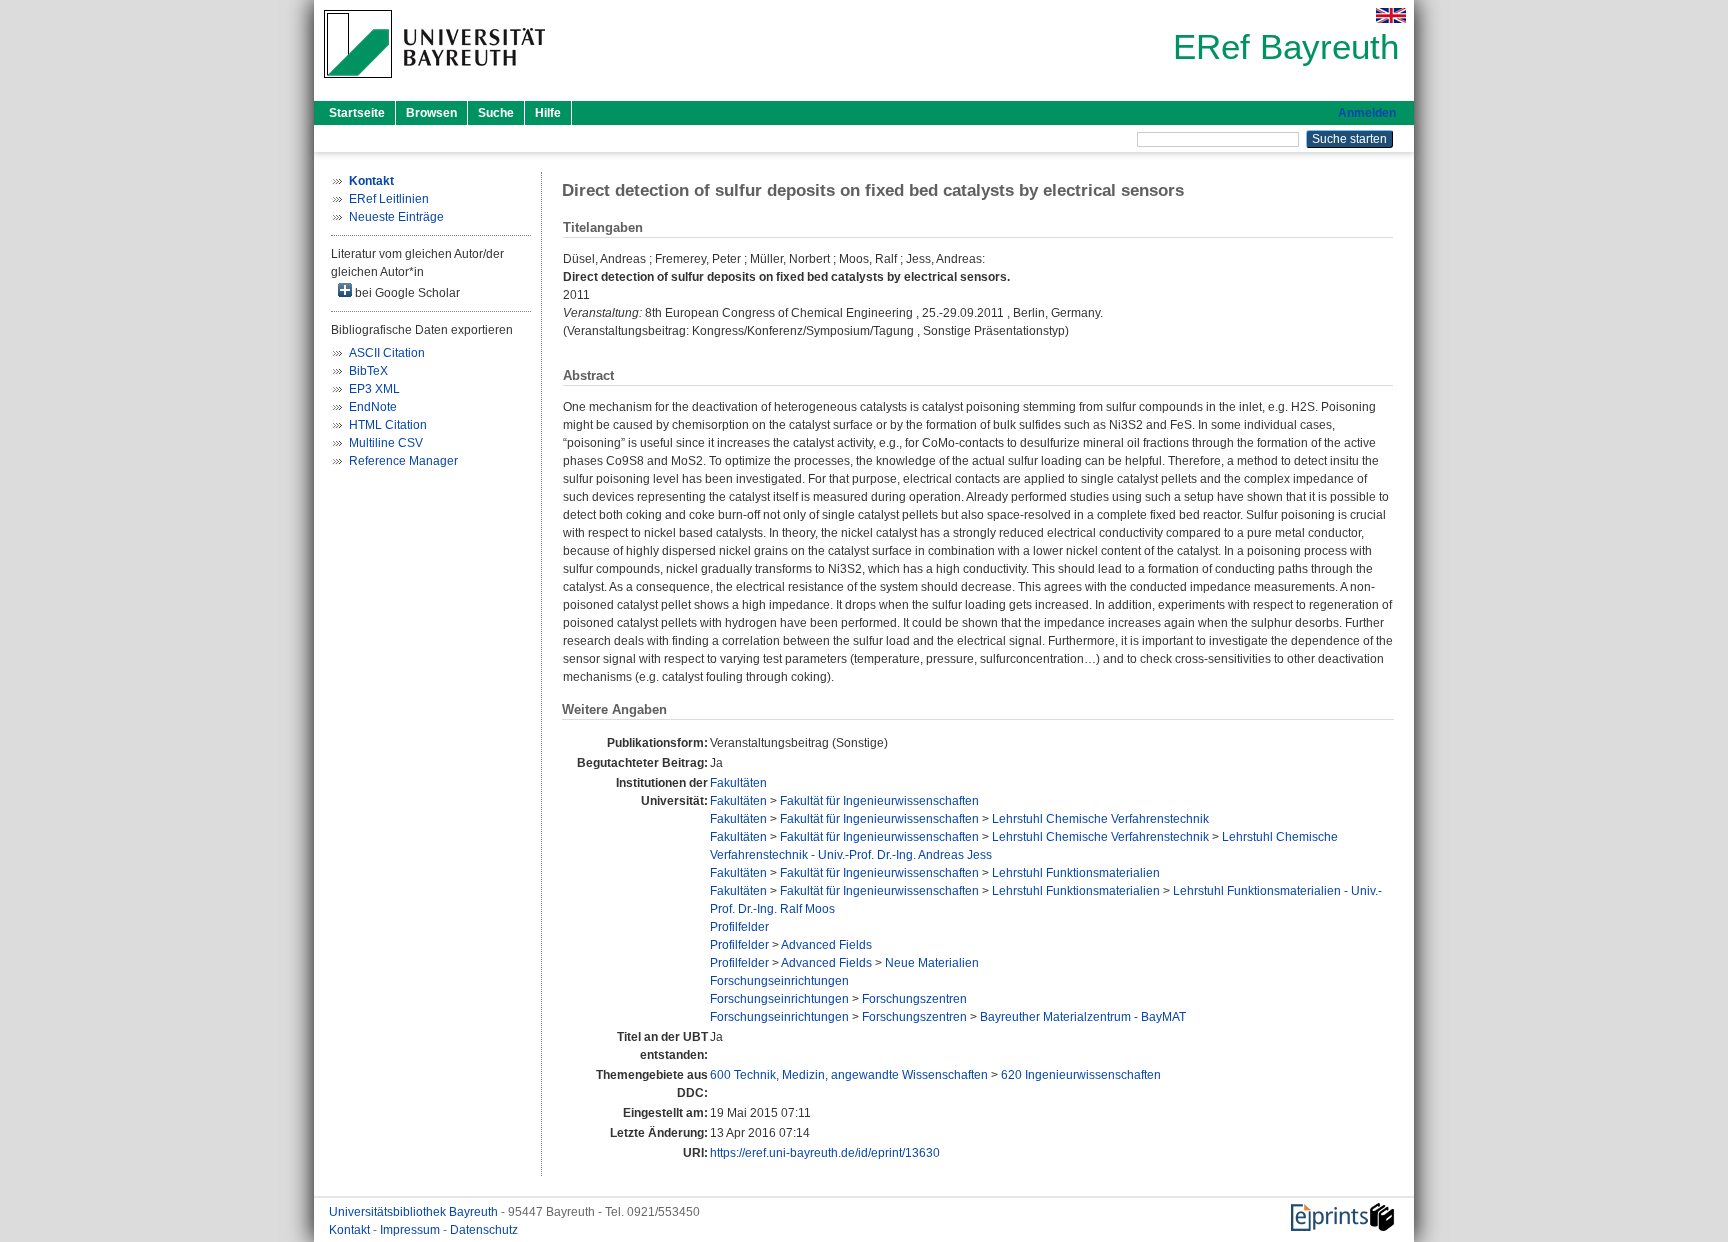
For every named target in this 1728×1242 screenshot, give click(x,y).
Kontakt (351, 1230)
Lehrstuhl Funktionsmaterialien (1076, 873)
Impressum (411, 1230)
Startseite (357, 113)
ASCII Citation (387, 353)
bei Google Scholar (406, 293)
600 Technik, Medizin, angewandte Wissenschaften (849, 1075)
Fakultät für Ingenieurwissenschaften (879, 801)
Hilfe (548, 113)
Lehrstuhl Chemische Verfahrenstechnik (1100, 819)
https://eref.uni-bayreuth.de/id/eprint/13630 (825, 1153)
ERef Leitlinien (389, 199)
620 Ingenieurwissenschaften (1081, 1075)
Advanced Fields (826, 945)
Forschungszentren (914, 999)
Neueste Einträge (396, 217)
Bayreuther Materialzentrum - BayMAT (1083, 1017)
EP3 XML (374, 389)
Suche (496, 113)
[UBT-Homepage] (434, 84)
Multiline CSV (386, 443)
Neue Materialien (932, 963)
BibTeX (368, 371)
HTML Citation (388, 425)
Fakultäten (738, 783)
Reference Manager (403, 461)
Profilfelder (739, 927)
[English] (1391, 15)
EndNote (373, 407)
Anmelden (1367, 113)
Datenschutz (484, 1230)
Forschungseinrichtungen (779, 981)
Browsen (431, 113)
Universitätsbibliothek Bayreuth (415, 1212)
